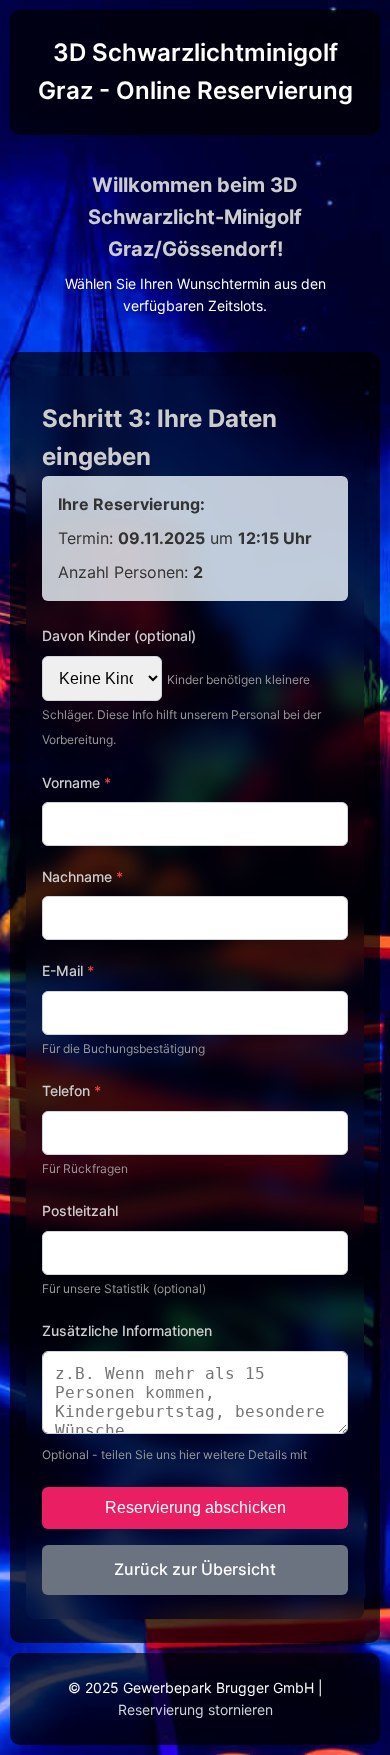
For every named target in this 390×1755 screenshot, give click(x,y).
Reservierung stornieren (195, 1709)
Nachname (82, 876)
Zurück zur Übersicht (195, 1569)
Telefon (71, 1090)
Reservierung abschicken (195, 1507)
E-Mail (68, 970)
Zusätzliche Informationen (127, 1330)
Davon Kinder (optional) (119, 635)
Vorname (76, 782)
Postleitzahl (80, 1210)
